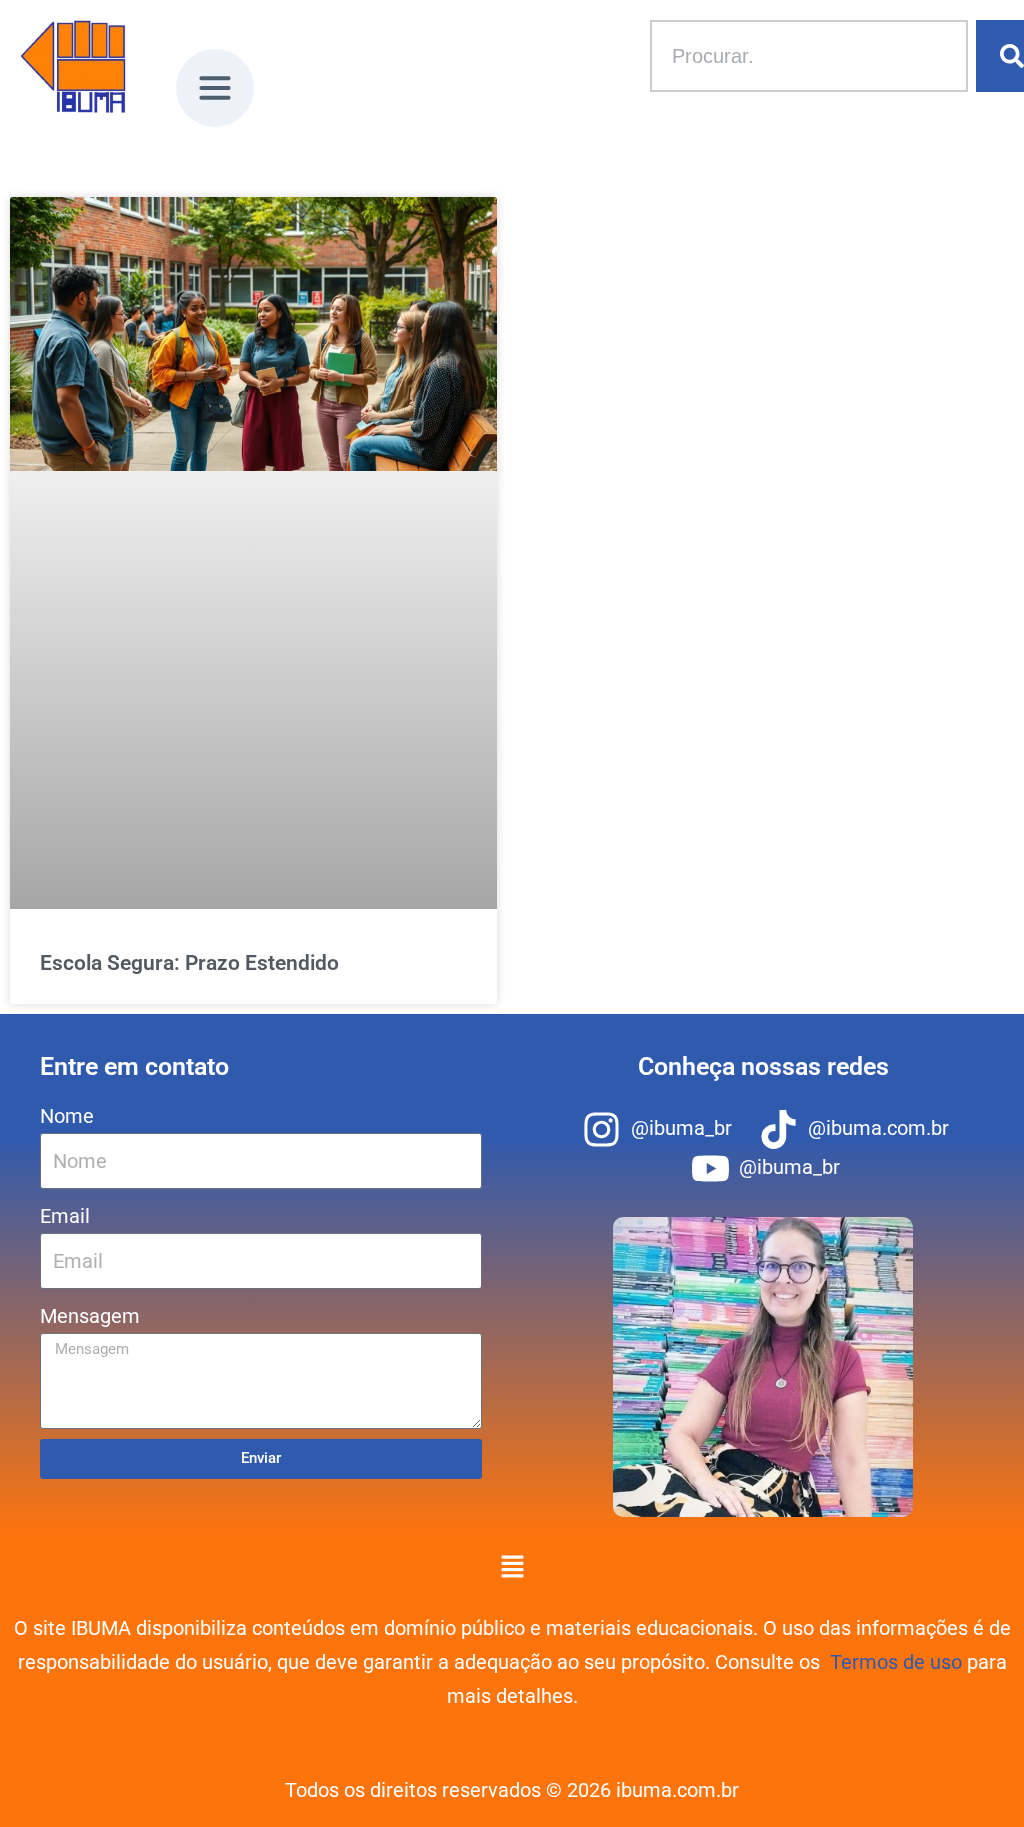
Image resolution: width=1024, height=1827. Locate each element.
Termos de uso (896, 1662)
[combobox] (808, 56)
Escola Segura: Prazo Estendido (189, 963)
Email (65, 1216)
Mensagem (90, 1316)
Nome (67, 1116)
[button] (214, 94)
